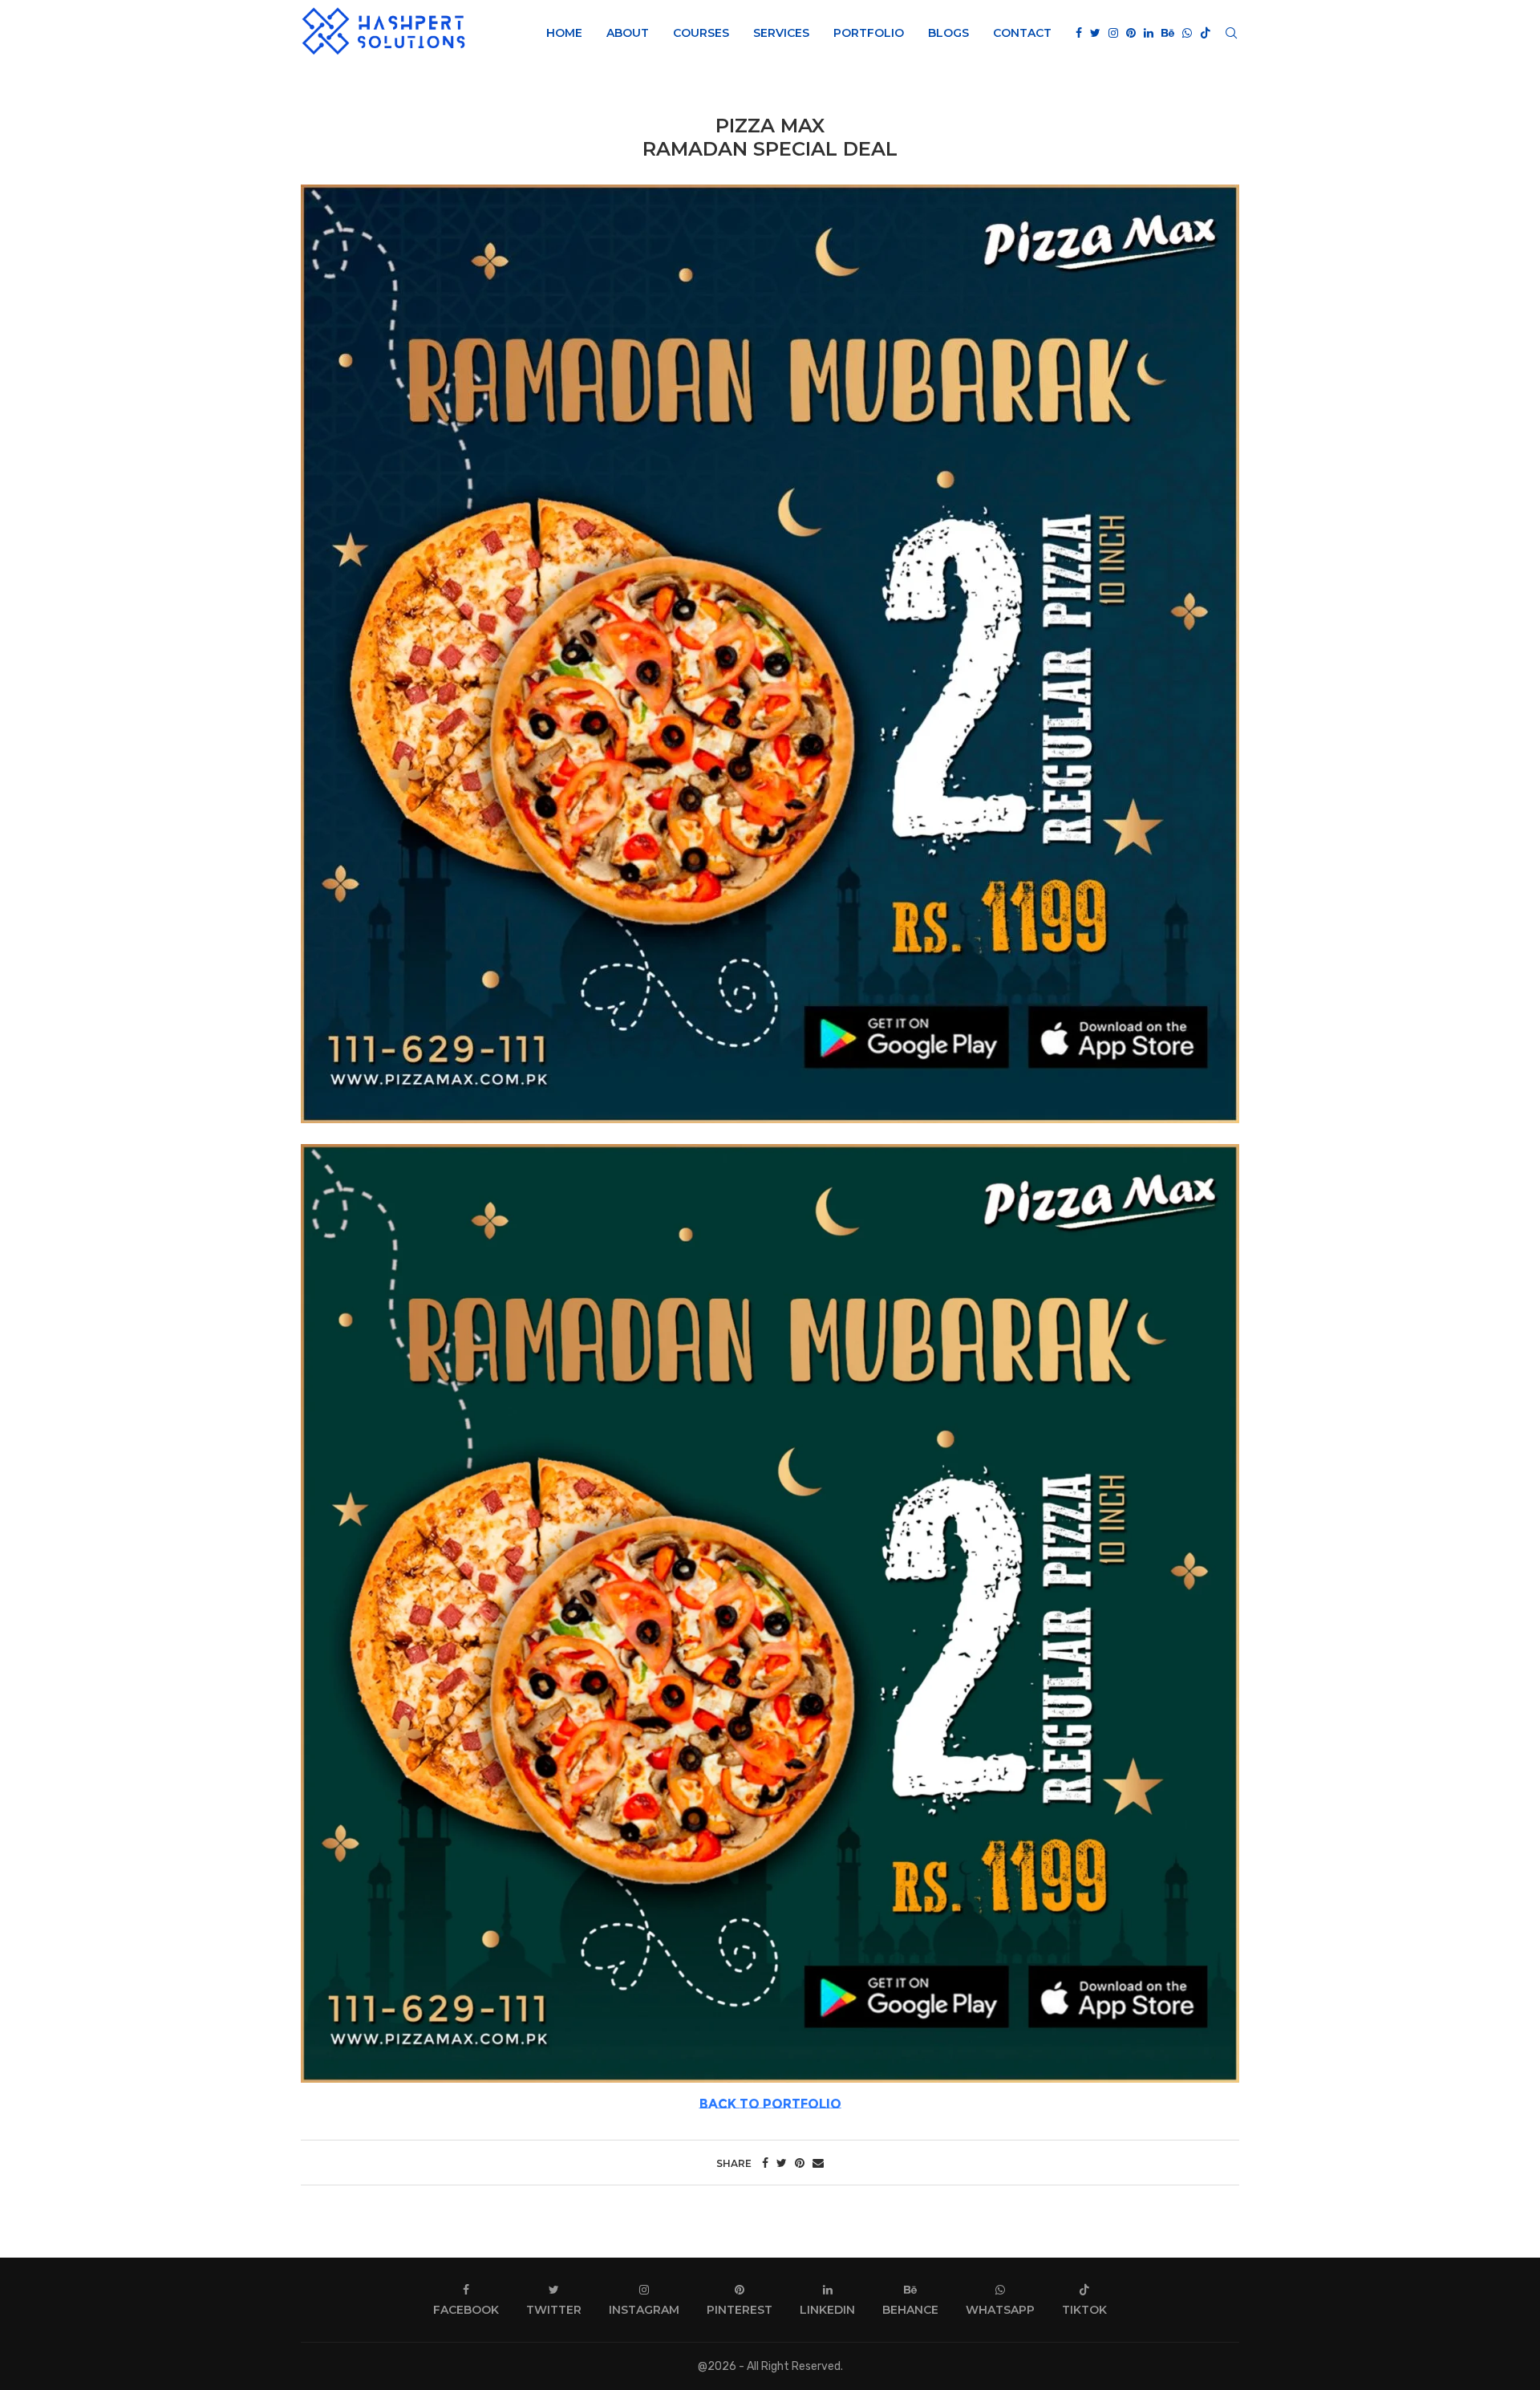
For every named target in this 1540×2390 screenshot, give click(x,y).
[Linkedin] (1149, 33)
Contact (1022, 33)
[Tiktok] (1206, 33)
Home (564, 33)
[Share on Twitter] (782, 2163)
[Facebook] (1079, 33)
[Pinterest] (1131, 33)
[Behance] (1168, 33)
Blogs (948, 33)
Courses (701, 33)
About (628, 33)
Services (781, 33)
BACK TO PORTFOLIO (770, 2104)
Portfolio (869, 33)
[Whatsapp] (1187, 33)
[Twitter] (1095, 33)
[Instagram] (1113, 33)
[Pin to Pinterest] (800, 2163)
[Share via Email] (818, 2163)
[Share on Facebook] (765, 2163)
